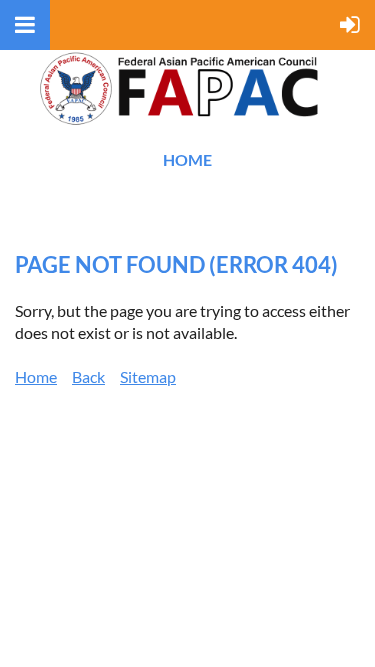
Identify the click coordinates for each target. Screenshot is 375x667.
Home (187, 159)
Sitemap (148, 376)
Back (88, 376)
